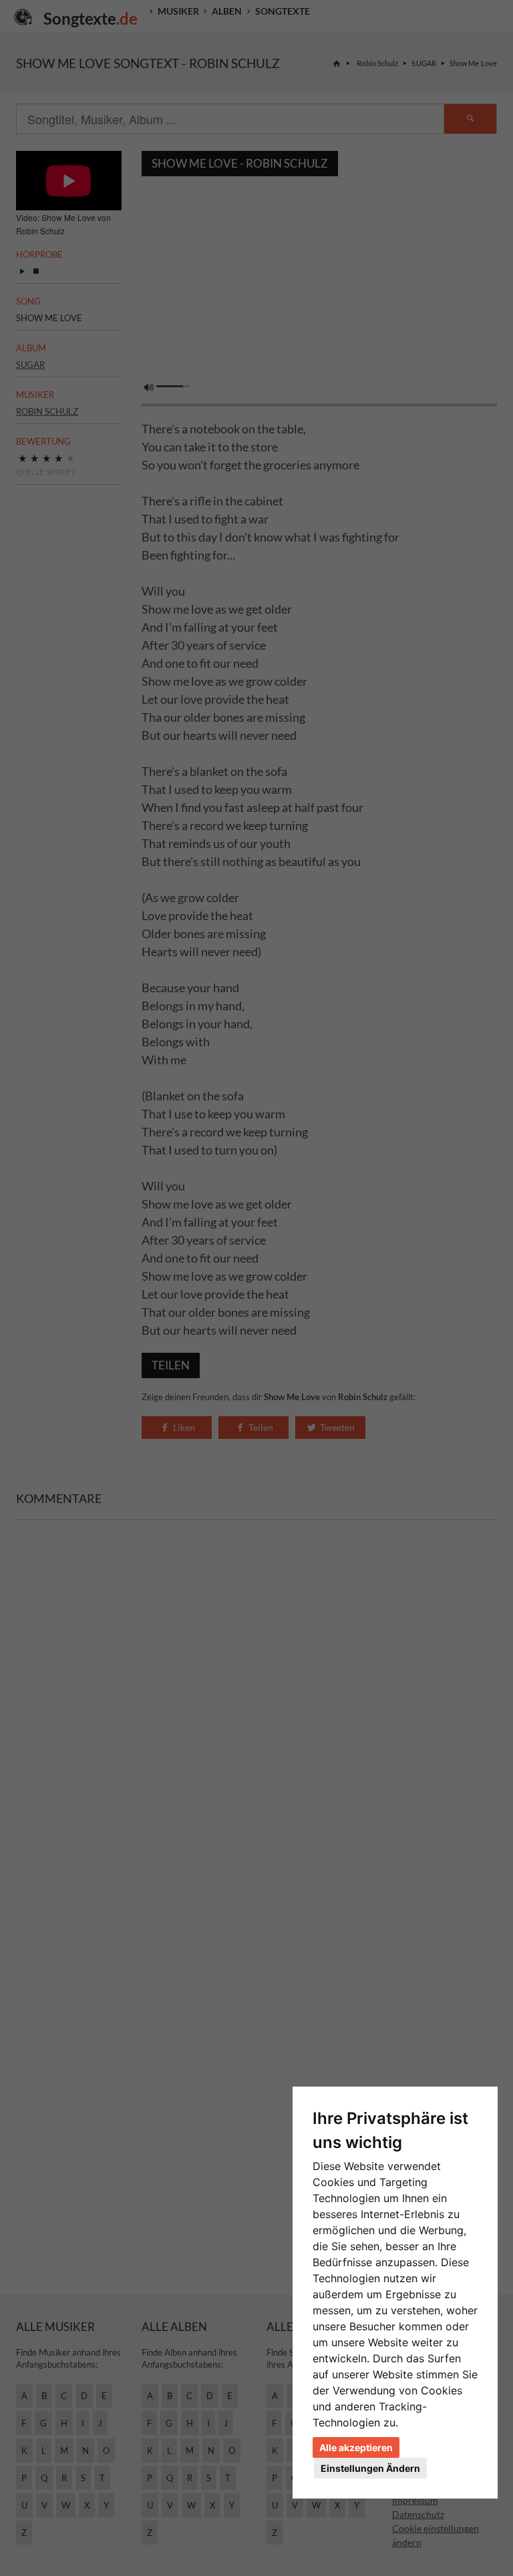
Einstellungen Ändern (370, 2468)
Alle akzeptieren (356, 2447)
